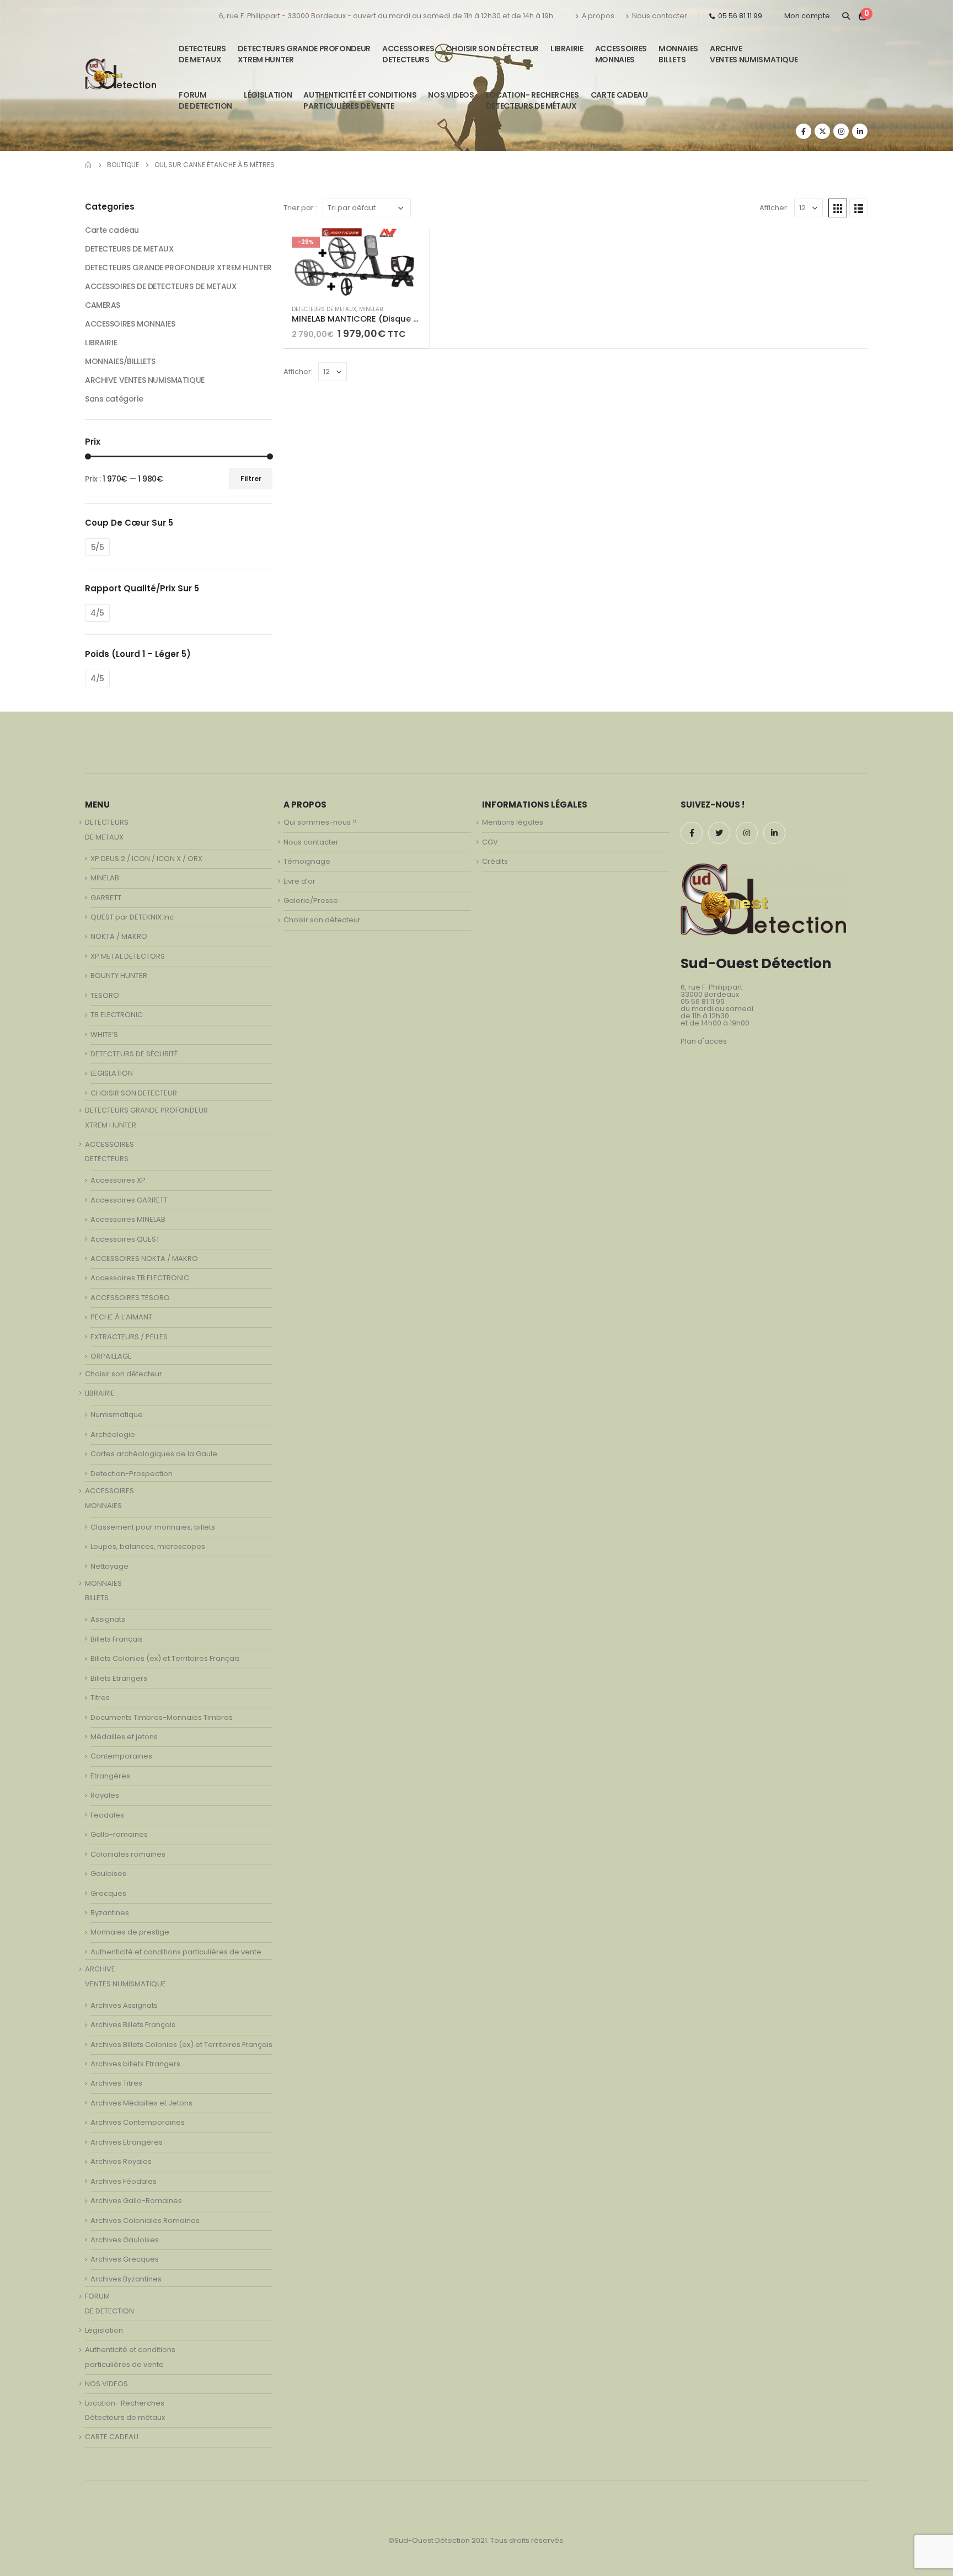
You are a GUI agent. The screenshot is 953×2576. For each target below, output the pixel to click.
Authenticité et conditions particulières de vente (176, 1952)
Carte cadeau (112, 230)
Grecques (108, 1893)
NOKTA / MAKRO (119, 936)
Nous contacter (660, 16)
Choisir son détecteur (492, 49)
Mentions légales (513, 822)
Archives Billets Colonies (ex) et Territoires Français (181, 2045)
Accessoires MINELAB (128, 1219)
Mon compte (807, 16)
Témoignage (307, 861)
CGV (490, 842)
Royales (105, 1795)
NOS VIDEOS (451, 95)
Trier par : (300, 208)
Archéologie (113, 1434)
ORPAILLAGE (111, 1356)
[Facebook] (804, 131)
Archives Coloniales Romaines (145, 2220)
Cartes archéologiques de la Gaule (154, 1454)
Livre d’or (299, 881)
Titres (100, 1698)
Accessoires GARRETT (129, 1200)
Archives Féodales (124, 2181)
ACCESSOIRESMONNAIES (621, 54)
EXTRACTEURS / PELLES (129, 1337)
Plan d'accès (704, 1041)
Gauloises (108, 1874)
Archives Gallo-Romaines (136, 2201)
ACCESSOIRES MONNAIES (130, 324)
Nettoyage (109, 1566)
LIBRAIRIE (567, 49)
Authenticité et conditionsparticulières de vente (360, 100)
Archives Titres (116, 2083)
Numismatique (117, 1415)
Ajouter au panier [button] (411, 247)
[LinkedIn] (860, 131)
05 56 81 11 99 (740, 16)
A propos (598, 16)
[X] (822, 131)
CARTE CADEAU (619, 95)
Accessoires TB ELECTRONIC (140, 1278)
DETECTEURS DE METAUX (324, 309)
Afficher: (774, 208)
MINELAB (371, 309)
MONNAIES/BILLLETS (120, 361)
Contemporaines (121, 1756)
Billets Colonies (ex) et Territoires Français (165, 1658)
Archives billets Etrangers (135, 2064)
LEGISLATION (112, 1073)
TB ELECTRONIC (117, 1015)
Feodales (107, 1815)
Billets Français (117, 1639)
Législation (268, 95)
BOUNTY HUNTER (119, 976)
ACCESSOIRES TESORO (130, 1298)
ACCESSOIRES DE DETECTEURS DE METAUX (160, 286)
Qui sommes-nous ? (320, 822)
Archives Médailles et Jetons (141, 2103)
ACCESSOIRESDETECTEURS (408, 54)
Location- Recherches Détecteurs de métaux (532, 100)
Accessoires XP (118, 1180)
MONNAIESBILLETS (678, 54)
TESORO (105, 995)
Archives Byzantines (126, 2279)
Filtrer (251, 479)
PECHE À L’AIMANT (121, 1317)
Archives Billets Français (133, 2025)
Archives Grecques (125, 2259)
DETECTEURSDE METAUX (202, 54)
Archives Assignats (124, 2005)
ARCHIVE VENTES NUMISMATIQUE (754, 54)
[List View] (859, 208)
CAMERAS (103, 305)
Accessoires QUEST (125, 1239)
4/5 (97, 613)
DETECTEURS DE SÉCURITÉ (134, 1054)
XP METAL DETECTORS (128, 956)
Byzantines (110, 1913)
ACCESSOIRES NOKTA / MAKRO (144, 1258)
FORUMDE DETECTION (205, 100)
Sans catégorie (114, 399)
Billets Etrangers (119, 1678)
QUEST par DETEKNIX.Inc (132, 917)
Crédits (495, 861)
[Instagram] (841, 131)
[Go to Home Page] (88, 165)
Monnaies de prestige (130, 1932)
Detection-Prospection (132, 1474)
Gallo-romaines (119, 1834)
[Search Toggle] (846, 16)
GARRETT (106, 898)
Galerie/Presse (311, 900)
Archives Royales (121, 2161)
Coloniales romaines (128, 1854)
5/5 (98, 547)
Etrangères (110, 1776)
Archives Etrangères (127, 2142)
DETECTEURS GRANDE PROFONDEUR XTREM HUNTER (304, 54)
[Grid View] (838, 208)
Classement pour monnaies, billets (153, 1527)
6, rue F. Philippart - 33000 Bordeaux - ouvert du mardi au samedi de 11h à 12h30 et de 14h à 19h (386, 16)
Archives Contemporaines (138, 2122)
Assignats (108, 1619)
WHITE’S (104, 1035)
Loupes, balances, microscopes (148, 1546)
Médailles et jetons (124, 1737)
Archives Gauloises (125, 2240)
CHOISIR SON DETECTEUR (134, 1093)
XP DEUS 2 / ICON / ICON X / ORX (146, 859)
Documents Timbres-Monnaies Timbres (162, 1717)
